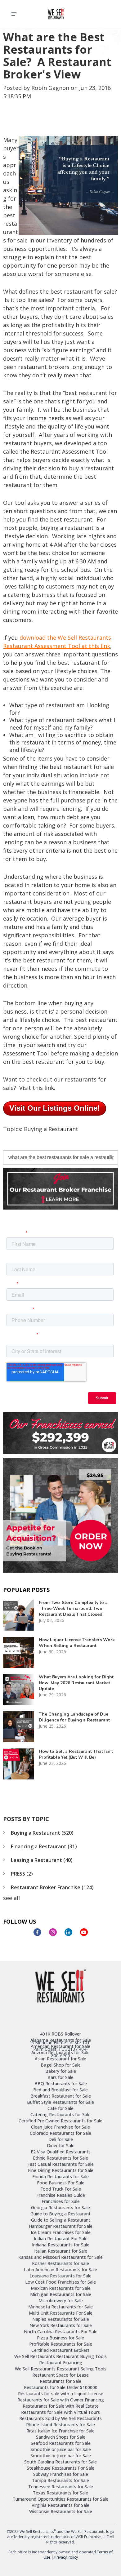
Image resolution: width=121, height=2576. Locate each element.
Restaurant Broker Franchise (52, 1887)
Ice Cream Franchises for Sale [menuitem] (61, 2232)
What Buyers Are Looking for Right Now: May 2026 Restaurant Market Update (76, 1683)
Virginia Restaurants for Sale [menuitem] (60, 2505)
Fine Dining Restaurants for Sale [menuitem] (61, 2170)
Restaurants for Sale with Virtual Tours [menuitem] (60, 2412)
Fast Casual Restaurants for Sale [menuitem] (60, 2164)
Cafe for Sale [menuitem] (60, 2108)
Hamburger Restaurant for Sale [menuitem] (61, 2226)
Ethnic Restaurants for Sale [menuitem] (60, 2158)
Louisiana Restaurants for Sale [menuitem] (60, 2276)
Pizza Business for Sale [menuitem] (60, 2338)
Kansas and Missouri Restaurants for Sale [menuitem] (60, 2257)
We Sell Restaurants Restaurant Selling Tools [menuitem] (61, 2369)
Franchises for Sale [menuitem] (61, 2201)
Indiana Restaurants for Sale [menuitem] (61, 2245)
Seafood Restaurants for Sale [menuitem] (61, 2443)
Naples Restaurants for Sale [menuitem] (61, 2319)
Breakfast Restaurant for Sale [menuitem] (61, 2096)
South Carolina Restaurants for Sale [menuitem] (60, 2462)
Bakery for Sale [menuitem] (61, 2071)
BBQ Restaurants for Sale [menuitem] (61, 2083)
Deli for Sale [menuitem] (61, 2139)
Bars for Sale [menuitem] (60, 2077)
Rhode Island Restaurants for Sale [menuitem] (60, 2425)
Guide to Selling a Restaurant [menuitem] (61, 2220)
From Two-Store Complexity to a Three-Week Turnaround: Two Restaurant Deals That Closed (73, 1608)
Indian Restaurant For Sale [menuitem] (61, 2238)
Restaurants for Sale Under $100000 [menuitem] (61, 2387)
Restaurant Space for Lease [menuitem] (60, 2375)
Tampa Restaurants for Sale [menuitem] (60, 2480)
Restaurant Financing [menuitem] (61, 2363)
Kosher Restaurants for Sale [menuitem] (60, 2263)
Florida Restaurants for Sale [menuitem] (60, 2176)
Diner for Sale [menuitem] (61, 2145)
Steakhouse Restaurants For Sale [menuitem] (60, 2468)
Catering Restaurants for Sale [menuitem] (60, 2114)
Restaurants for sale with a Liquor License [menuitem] (61, 2394)
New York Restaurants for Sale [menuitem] (61, 2325)
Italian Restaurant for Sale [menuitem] (61, 2251)
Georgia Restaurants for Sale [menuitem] (60, 2207)
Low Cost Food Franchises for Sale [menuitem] (60, 2282)
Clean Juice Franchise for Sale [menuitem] (60, 2127)
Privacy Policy (66, 2557)
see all (11, 1898)
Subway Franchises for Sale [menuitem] (61, 2474)
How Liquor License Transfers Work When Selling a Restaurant (77, 1643)
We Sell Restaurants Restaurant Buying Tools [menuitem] (60, 2356)
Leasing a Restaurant (42, 1860)
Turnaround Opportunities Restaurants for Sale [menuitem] (60, 2499)
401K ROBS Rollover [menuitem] (60, 2034)
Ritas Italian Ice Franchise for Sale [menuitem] (60, 2431)
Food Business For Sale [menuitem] (61, 2183)
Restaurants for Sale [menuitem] (60, 2381)
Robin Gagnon (50, 88)
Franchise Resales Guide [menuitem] (61, 2195)
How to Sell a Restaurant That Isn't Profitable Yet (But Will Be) (76, 1754)
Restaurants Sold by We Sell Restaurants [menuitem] (60, 2418)
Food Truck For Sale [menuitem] (61, 2189)
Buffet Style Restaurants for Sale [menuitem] (60, 2102)
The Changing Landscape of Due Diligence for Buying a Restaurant (74, 1717)
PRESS (22, 1874)
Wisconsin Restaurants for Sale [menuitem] (61, 2511)
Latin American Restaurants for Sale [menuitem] (60, 2270)
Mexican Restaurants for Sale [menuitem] (61, 2288)
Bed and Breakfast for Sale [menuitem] (60, 2090)
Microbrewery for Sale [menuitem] (61, 2301)
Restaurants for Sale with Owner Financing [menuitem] (61, 2400)
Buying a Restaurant (51, 1129)
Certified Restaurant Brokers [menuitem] (60, 2350)
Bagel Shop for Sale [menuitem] (61, 2065)
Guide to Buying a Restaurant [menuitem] (60, 2214)
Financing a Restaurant (44, 1846)
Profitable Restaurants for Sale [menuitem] (61, 2344)
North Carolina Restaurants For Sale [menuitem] (61, 2332)
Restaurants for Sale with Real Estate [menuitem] (61, 2406)
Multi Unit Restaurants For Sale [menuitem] (61, 2313)
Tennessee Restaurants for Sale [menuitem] (61, 2487)
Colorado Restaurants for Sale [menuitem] (60, 2133)
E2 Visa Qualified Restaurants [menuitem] (61, 2152)
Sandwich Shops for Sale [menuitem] (61, 2437)
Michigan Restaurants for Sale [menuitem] (61, 2294)
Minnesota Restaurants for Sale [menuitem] (60, 2307)
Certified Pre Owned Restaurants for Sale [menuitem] (60, 2121)
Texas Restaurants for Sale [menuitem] (60, 2493)
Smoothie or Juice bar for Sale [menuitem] (61, 2449)
